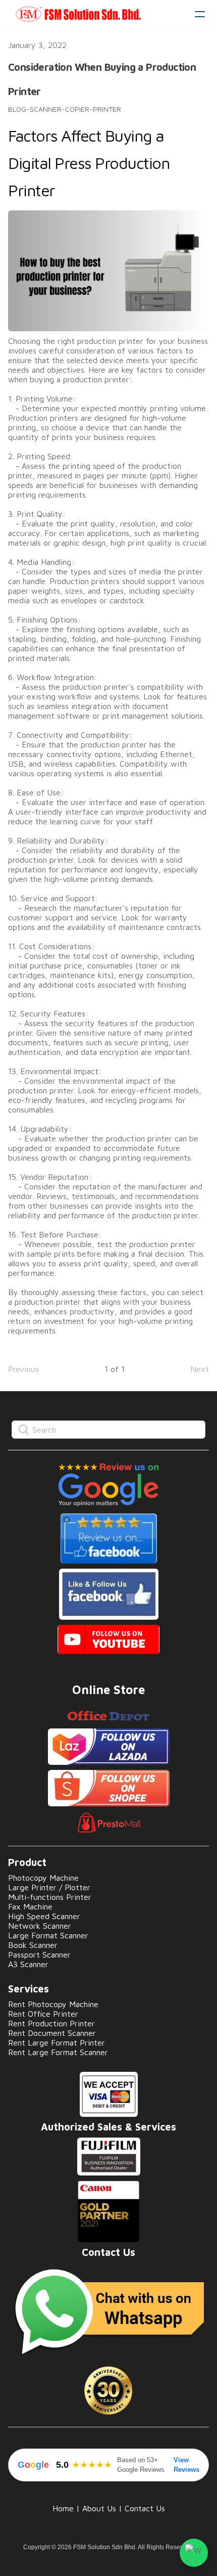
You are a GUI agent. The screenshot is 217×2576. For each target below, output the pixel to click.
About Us (99, 2508)
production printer (110, 341)
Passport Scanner (39, 1955)
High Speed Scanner (44, 1916)
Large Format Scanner (48, 1935)
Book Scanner (33, 1945)
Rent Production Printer (51, 2023)
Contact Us (145, 2508)
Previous (23, 1369)
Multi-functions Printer (50, 1897)
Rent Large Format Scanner (58, 2052)
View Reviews (186, 2465)
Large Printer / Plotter (49, 1887)
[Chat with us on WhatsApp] (194, 2553)
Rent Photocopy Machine (53, 2004)
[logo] (97, 14)
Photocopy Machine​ (43, 1878)
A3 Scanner (28, 1964)
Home (63, 2508)
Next (200, 1369)
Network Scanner (40, 1926)
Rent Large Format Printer (57, 2042)
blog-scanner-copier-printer (65, 109)
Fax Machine (30, 1906)
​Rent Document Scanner (52, 2033)
